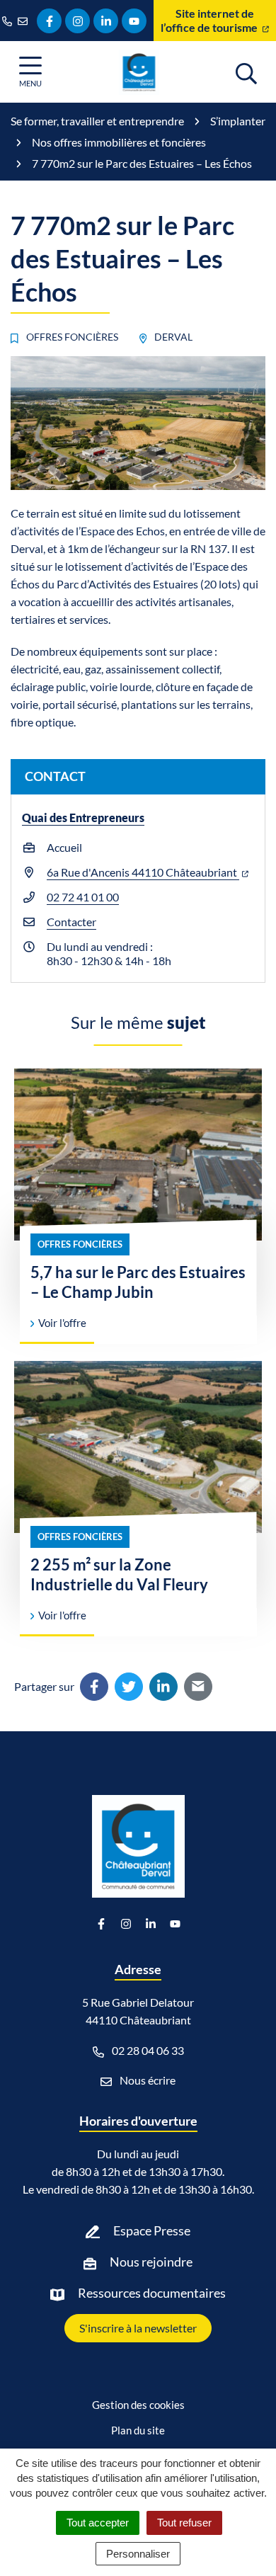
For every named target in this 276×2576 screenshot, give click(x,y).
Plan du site (138, 2430)
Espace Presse (152, 2230)
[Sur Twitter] (129, 1687)
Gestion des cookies (138, 2405)
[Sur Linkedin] (163, 1687)
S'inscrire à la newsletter (138, 2328)
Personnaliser (138, 2554)
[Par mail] (198, 1687)
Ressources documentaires (152, 2293)
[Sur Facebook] (94, 1687)
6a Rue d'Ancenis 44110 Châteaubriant (143, 872)
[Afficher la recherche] (246, 72)
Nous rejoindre (151, 2262)
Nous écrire (146, 2080)
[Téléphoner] (10, 21)
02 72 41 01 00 (83, 897)
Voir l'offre (61, 1323)
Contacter (71, 922)
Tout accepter (98, 2523)
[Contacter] (25, 21)
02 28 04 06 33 (147, 2050)
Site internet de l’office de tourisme (210, 20)
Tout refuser (184, 2523)
